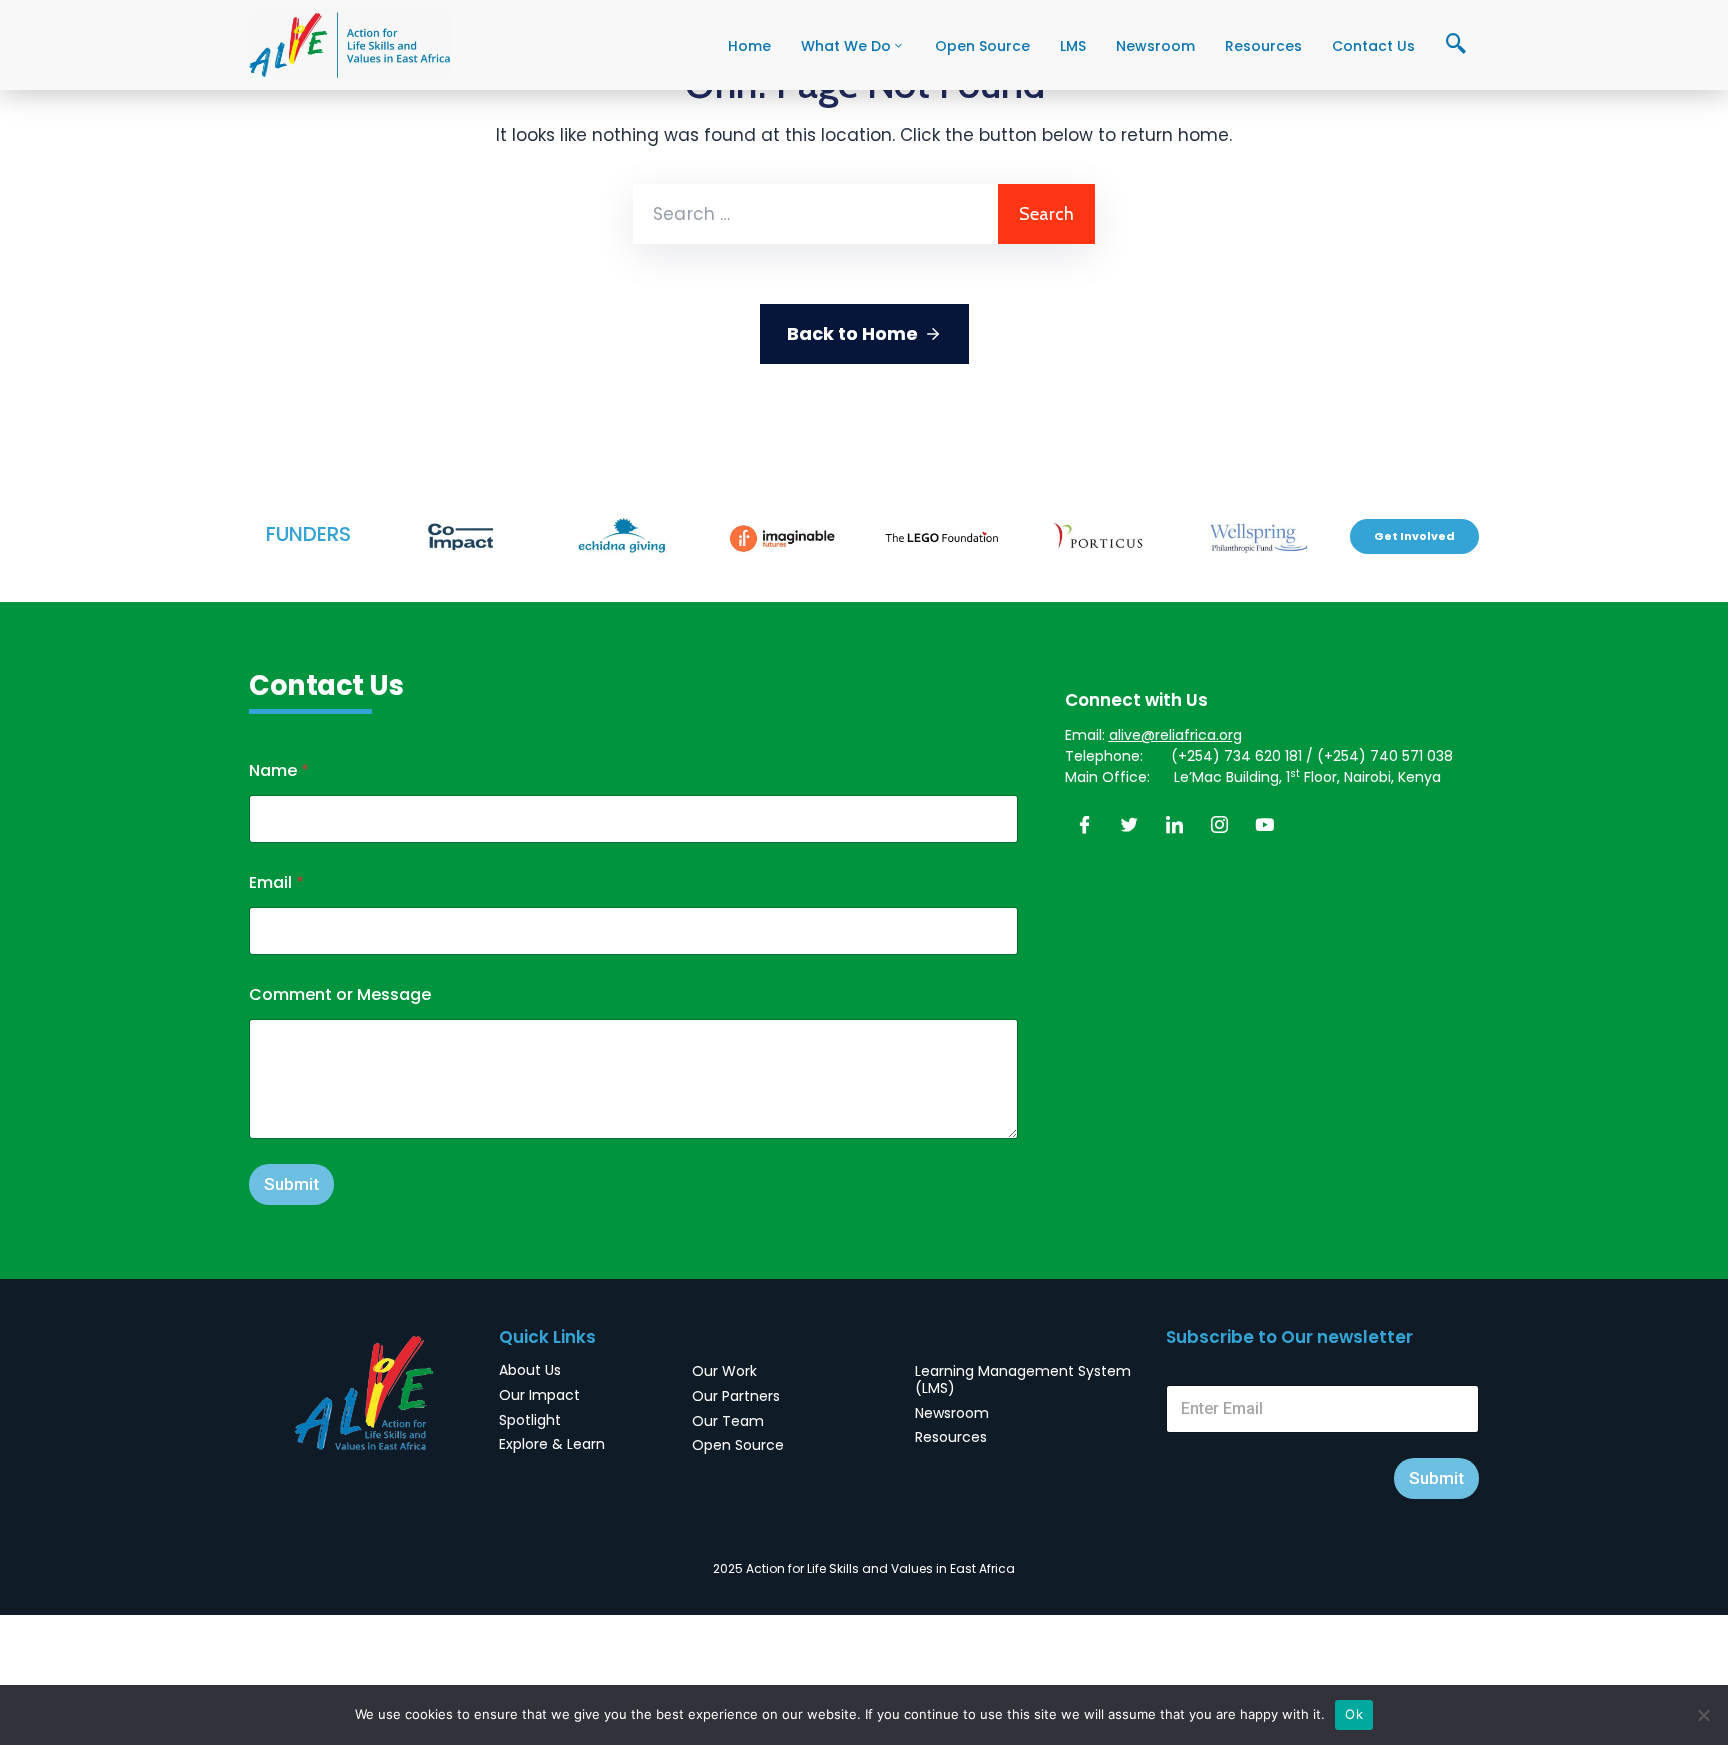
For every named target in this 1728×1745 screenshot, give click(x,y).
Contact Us (1373, 46)
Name (279, 770)
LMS (1073, 46)
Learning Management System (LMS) (1023, 1379)
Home (749, 46)
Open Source (982, 46)
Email (276, 882)
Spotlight (530, 1420)
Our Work (724, 1371)
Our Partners (736, 1396)
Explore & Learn (552, 1444)
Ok (1354, 1714)
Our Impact (539, 1395)
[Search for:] (815, 214)
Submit (291, 1184)
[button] (1414, 536)
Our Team (728, 1421)
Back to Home (852, 333)
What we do (846, 46)
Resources (1263, 46)
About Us (530, 1370)
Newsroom (1155, 46)
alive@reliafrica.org (1175, 735)
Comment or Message (340, 994)
